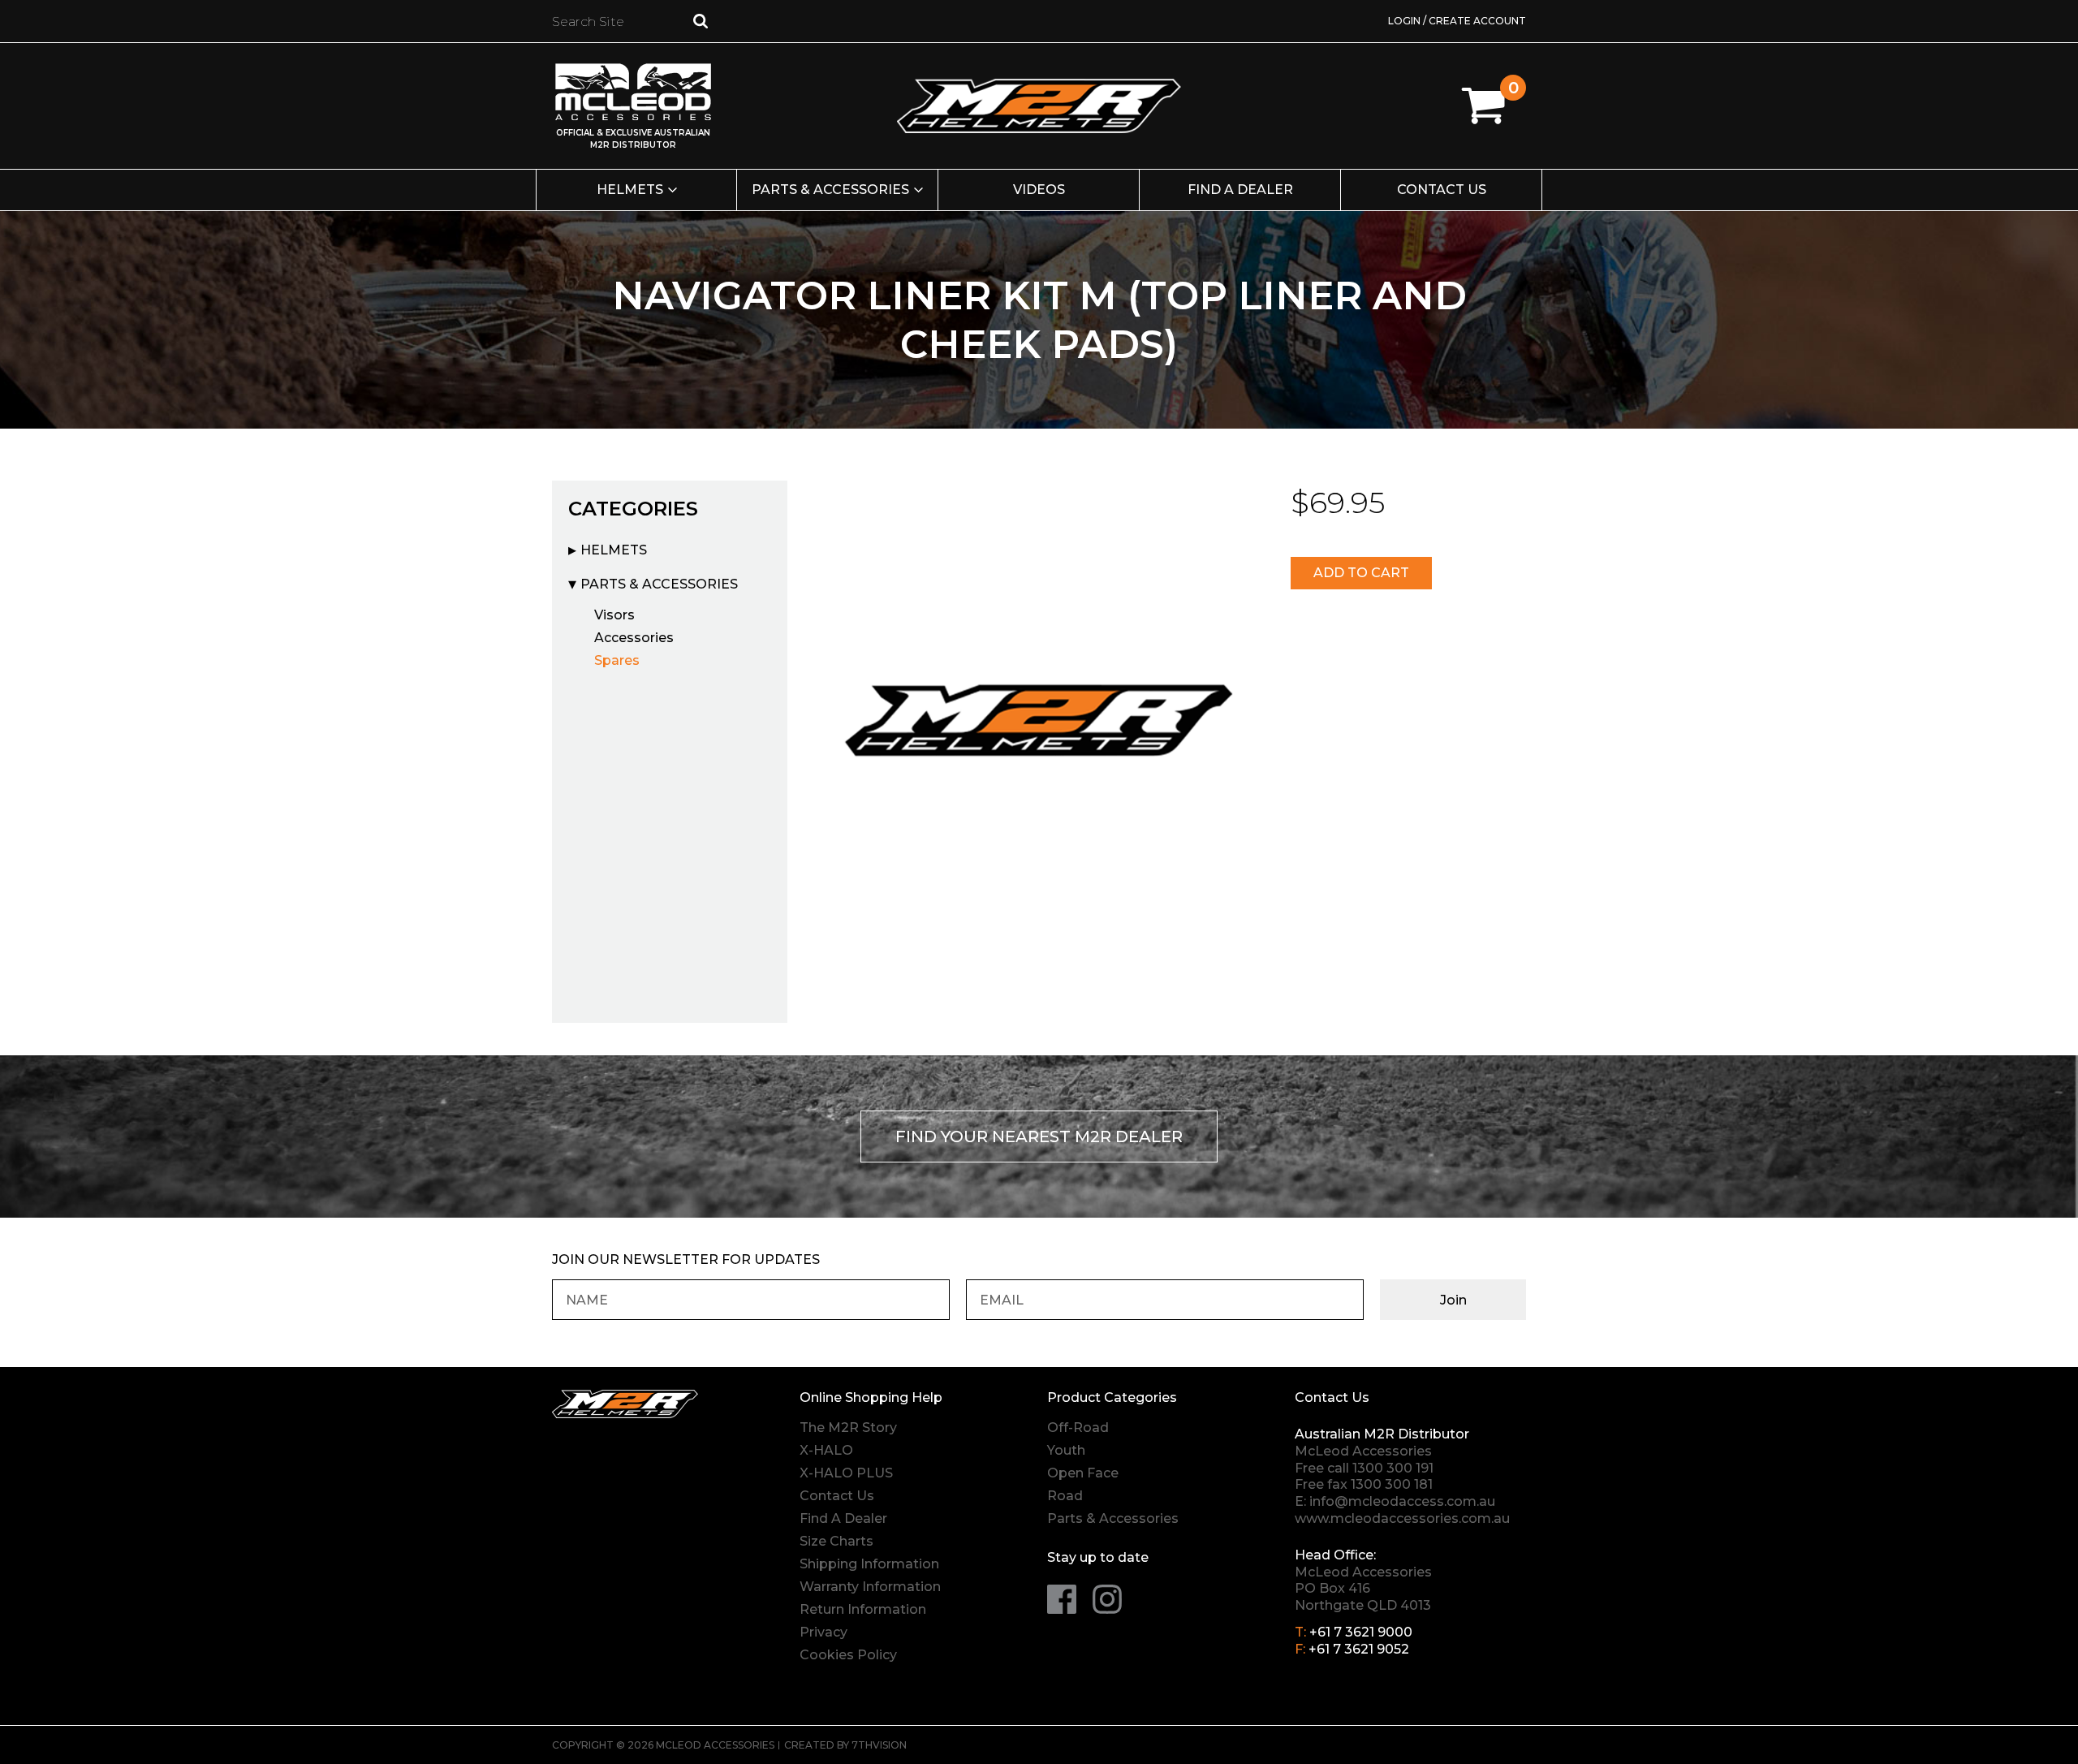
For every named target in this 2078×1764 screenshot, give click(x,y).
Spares (617, 660)
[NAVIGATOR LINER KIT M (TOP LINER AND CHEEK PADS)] (1039, 716)
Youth (1066, 1450)
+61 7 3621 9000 (1361, 1632)
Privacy (823, 1632)
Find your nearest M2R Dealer (1039, 1136)
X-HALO (826, 1450)
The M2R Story (848, 1428)
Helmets (630, 190)
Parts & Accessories (830, 190)
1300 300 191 (1393, 1468)
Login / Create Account (1457, 21)
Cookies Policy (848, 1655)
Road (1065, 1496)
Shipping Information (869, 1564)
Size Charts (836, 1541)
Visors (614, 615)
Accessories (634, 638)
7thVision (879, 1745)
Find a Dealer (1240, 190)
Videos (1039, 190)
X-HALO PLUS (846, 1473)
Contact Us (1442, 190)
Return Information (863, 1609)
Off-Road (1078, 1428)
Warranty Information (870, 1587)
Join (1453, 1300)
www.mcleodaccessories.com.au (1402, 1518)
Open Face (1083, 1473)
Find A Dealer (843, 1518)
